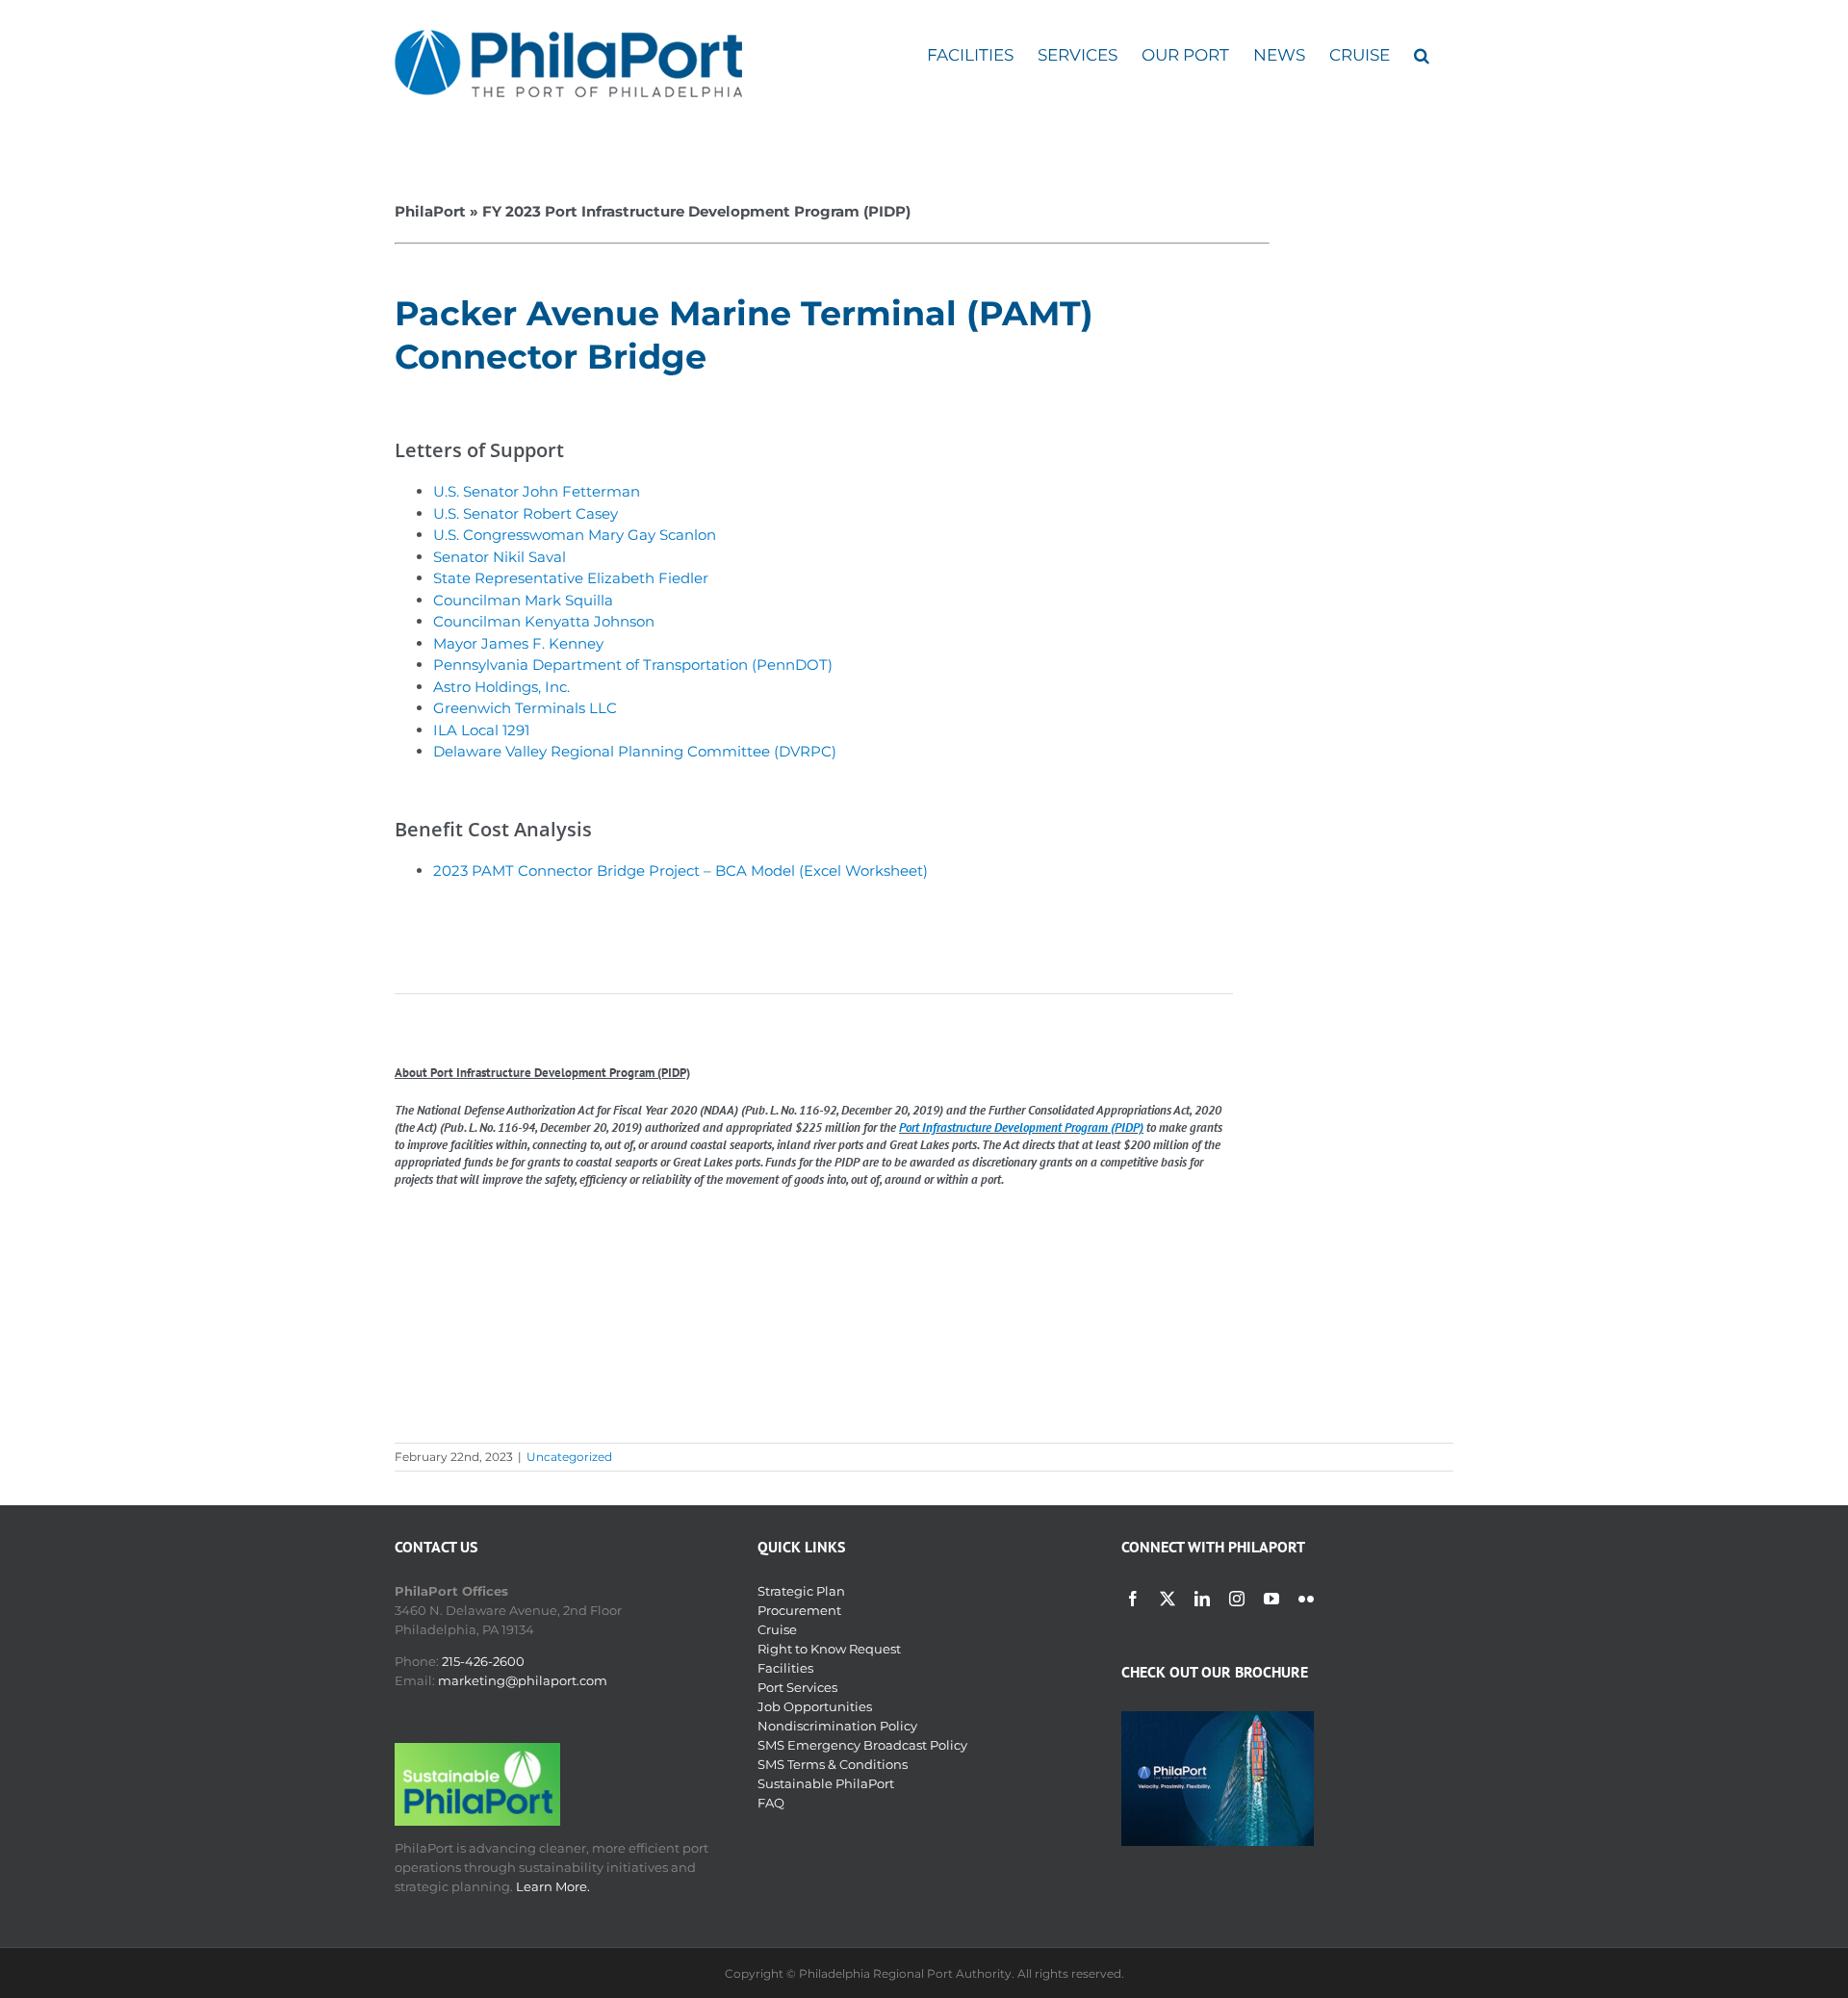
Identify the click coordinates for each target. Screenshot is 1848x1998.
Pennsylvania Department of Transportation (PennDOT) (633, 665)
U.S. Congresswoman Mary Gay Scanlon (575, 535)
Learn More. (553, 1886)
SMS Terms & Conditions (833, 1764)
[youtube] (1271, 1599)
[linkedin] (1202, 1599)
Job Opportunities (815, 1706)
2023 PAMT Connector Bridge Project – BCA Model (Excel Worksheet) (680, 871)
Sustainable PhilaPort (826, 1783)
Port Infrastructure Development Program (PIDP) (1021, 1127)
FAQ (771, 1803)
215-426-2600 (483, 1661)
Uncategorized (569, 1457)
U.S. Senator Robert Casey (526, 513)
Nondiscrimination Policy (837, 1726)
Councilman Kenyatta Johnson (544, 621)
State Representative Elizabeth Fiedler (571, 578)
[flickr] (1306, 1599)
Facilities (785, 1668)
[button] (1422, 55)
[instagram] (1237, 1599)
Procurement (799, 1610)
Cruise (777, 1629)
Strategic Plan (801, 1591)
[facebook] (1133, 1599)
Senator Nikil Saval (500, 557)
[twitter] (1168, 1599)
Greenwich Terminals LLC (525, 708)
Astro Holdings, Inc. (501, 687)
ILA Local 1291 (481, 730)
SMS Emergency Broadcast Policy (862, 1745)
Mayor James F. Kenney (518, 643)
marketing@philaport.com (523, 1680)
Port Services (797, 1687)
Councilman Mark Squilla (523, 600)
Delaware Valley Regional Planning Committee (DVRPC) (635, 751)
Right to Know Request (829, 1649)
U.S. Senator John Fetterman (537, 491)
